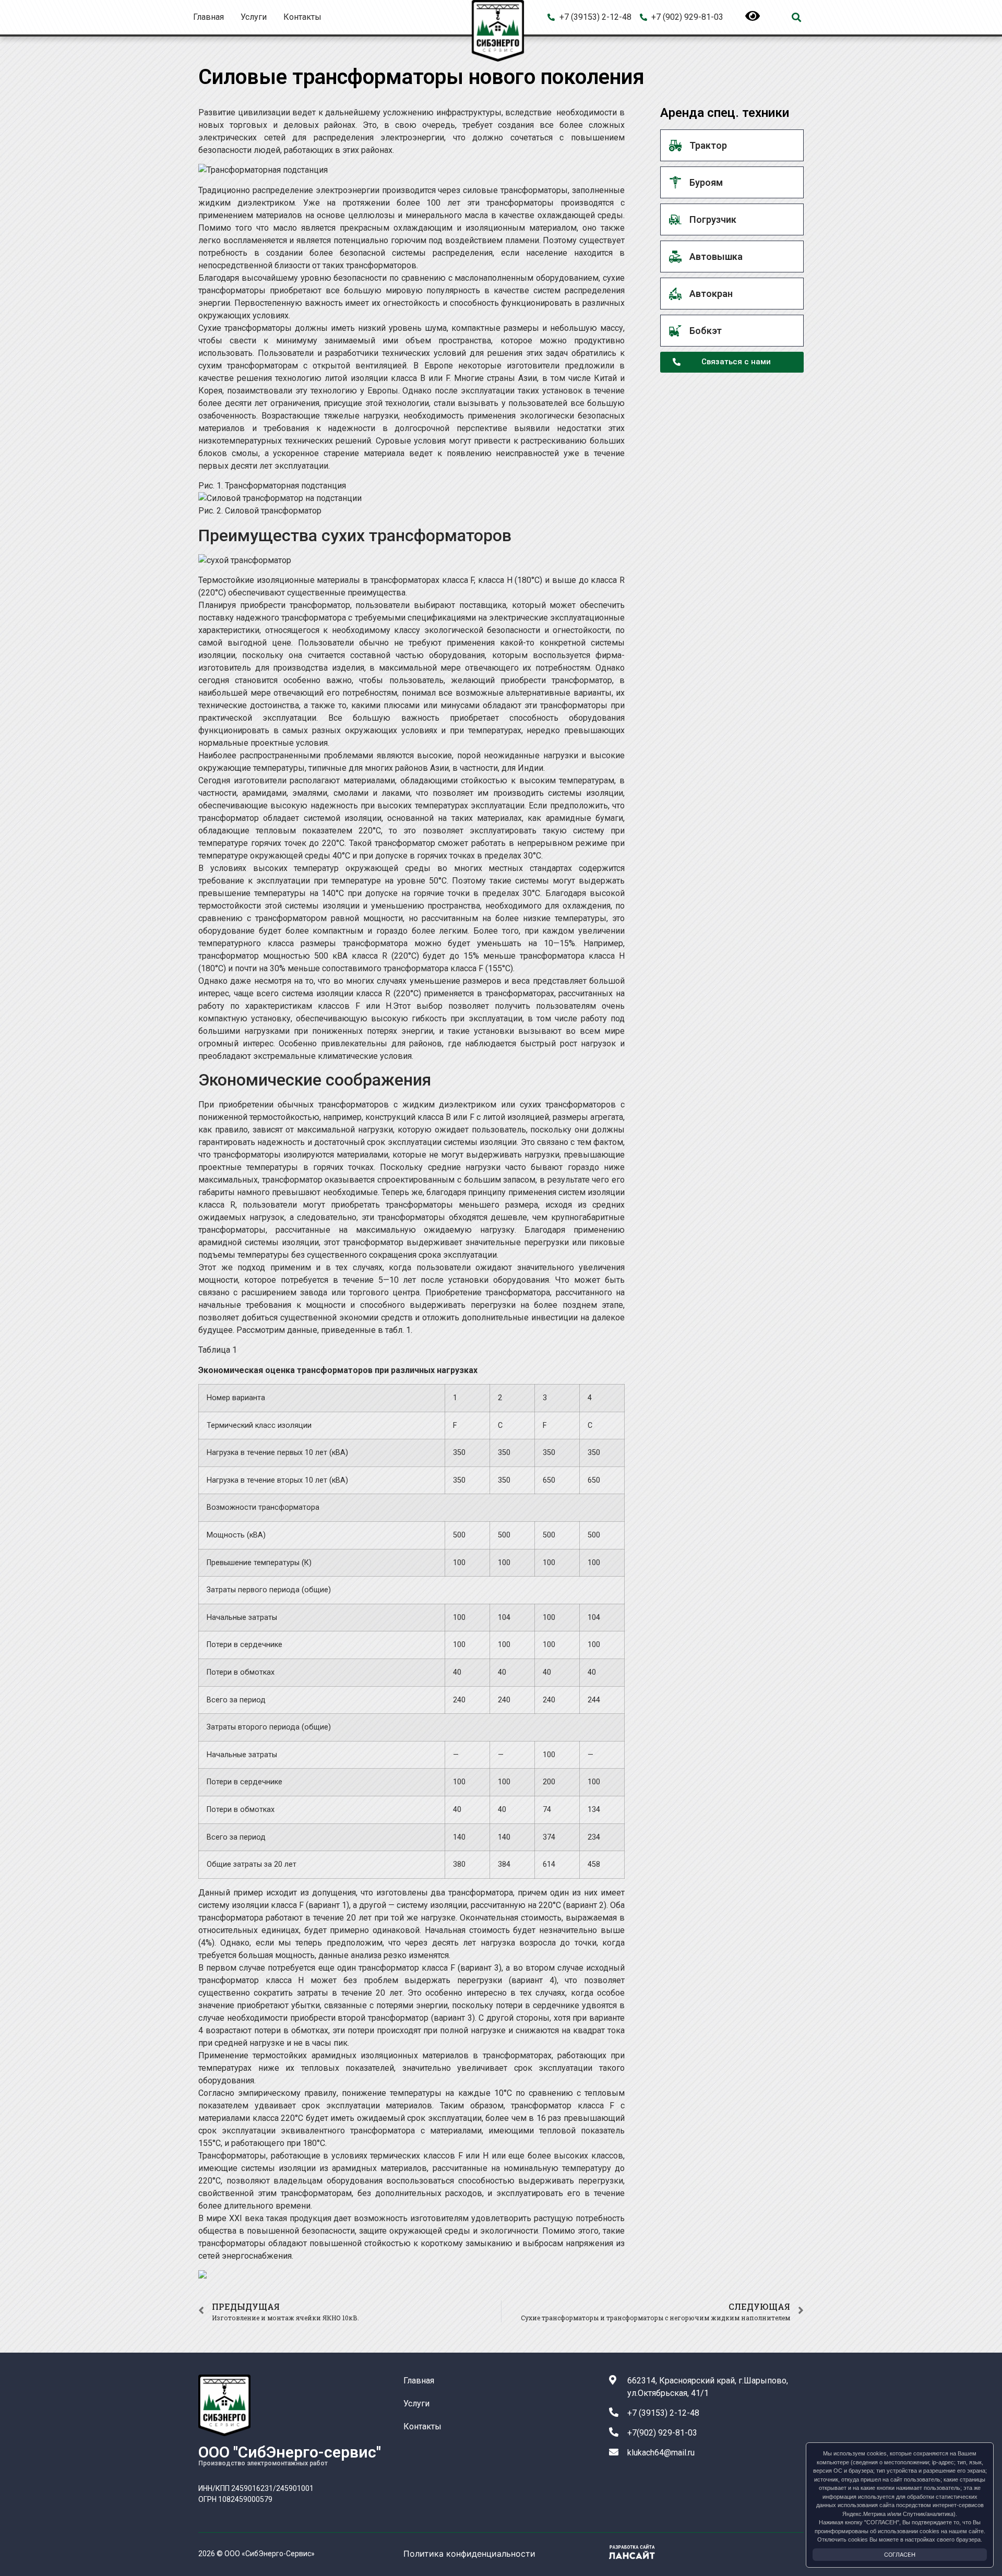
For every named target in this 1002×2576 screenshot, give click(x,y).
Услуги (254, 17)
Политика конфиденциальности (469, 2554)
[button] (796, 17)
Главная (208, 17)
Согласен (900, 2555)
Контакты (302, 17)
